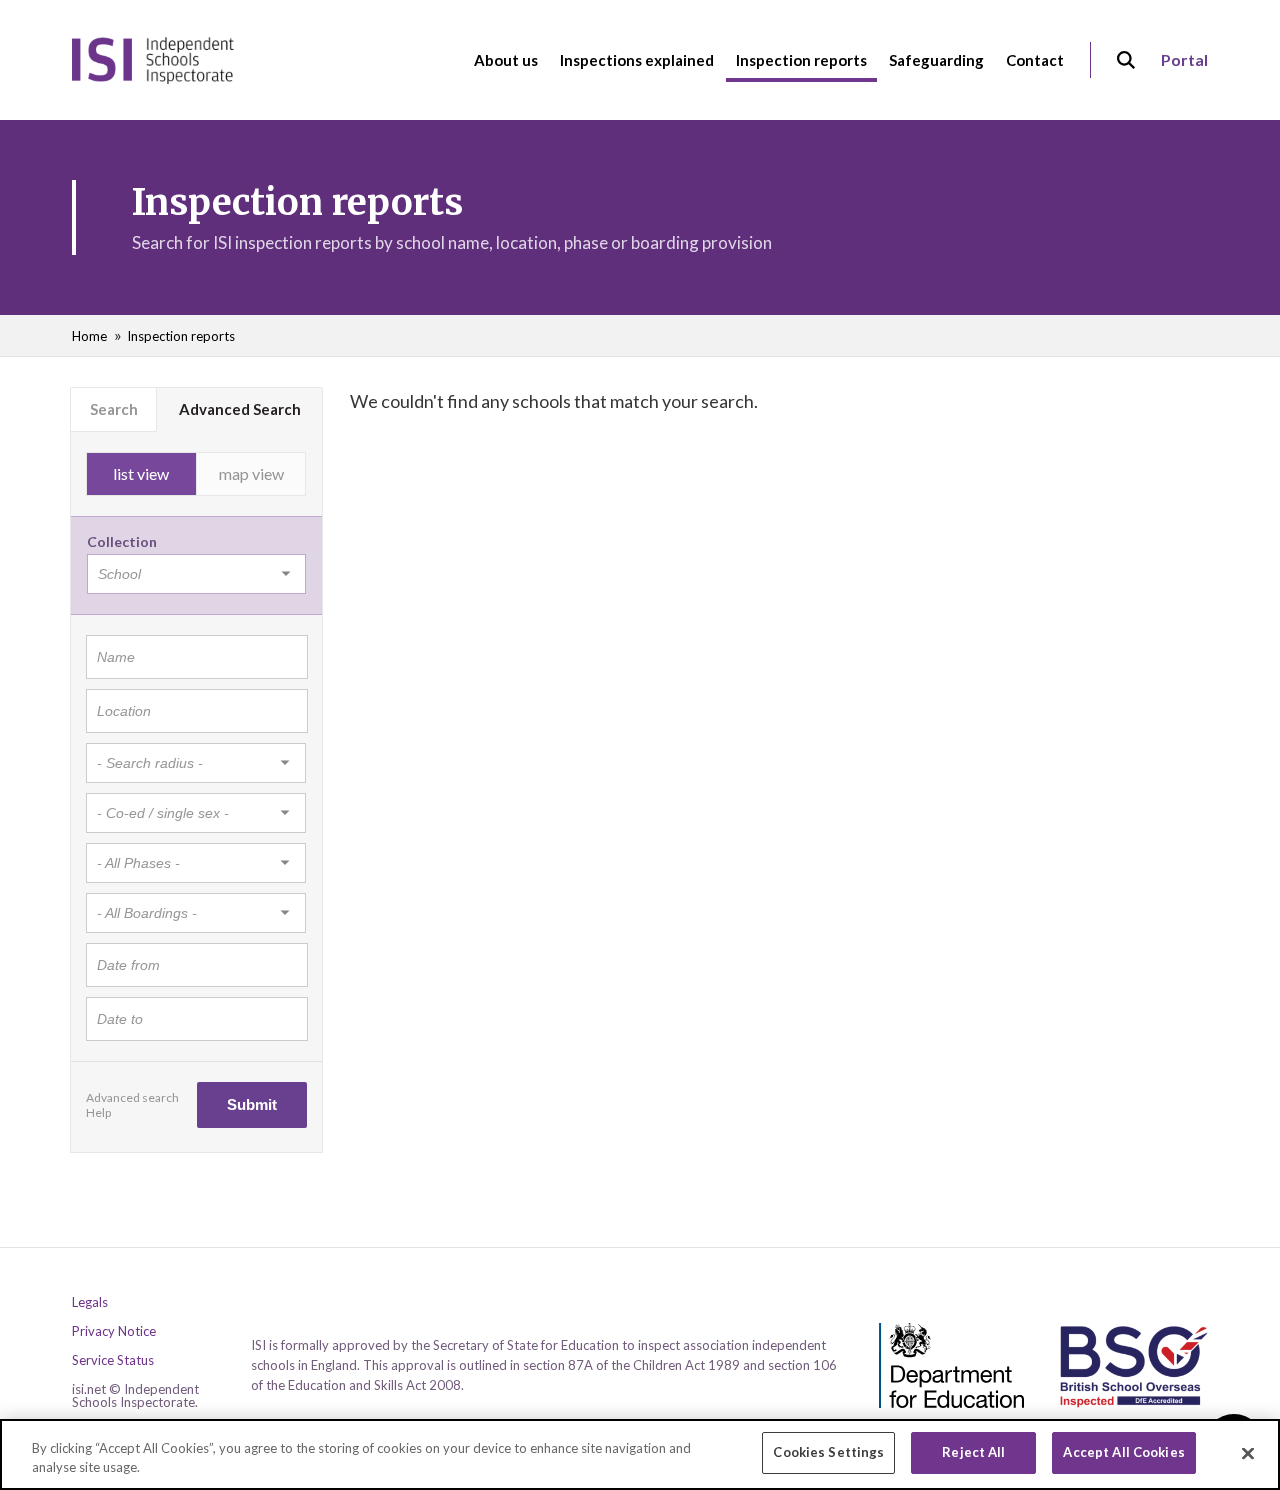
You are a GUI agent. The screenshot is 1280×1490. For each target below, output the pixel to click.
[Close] (1248, 1453)
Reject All (973, 1452)
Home (89, 336)
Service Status (113, 1360)
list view (141, 473)
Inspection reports (181, 336)
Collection (122, 541)
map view (251, 473)
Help (98, 1112)
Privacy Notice (114, 1331)
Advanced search (132, 1097)
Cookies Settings (828, 1452)
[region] (640, 1454)
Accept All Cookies (1123, 1452)
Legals (90, 1302)
